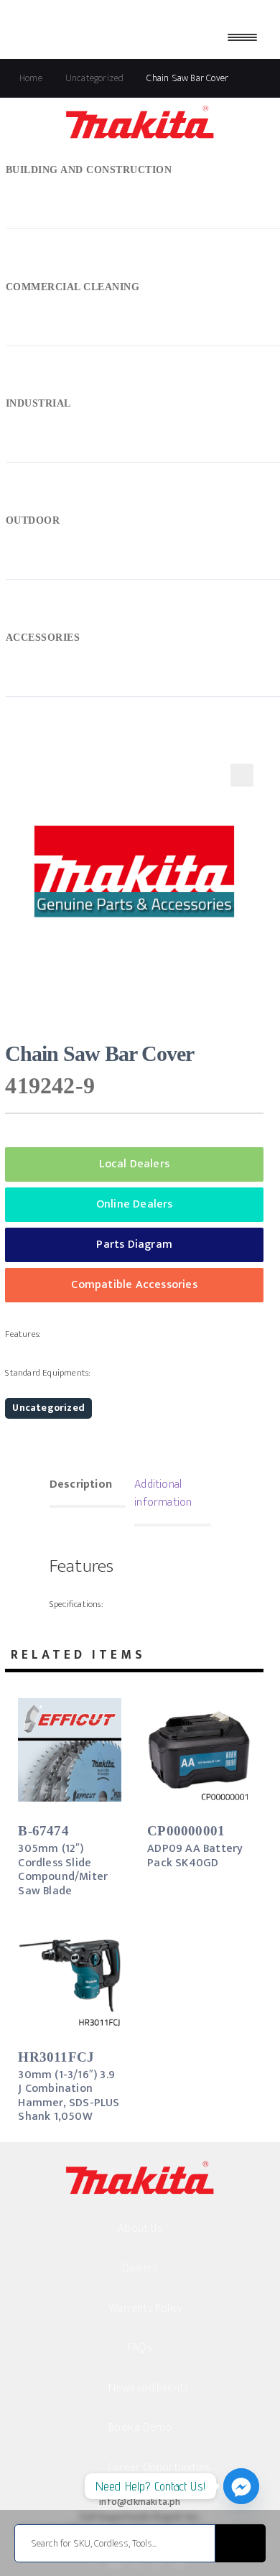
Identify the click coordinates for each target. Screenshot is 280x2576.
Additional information (163, 1494)
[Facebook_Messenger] (241, 2486)
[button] (242, 775)
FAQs (140, 2348)
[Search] (241, 2543)
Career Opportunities (159, 2468)
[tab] (88, 1486)
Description (81, 1484)
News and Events (149, 2388)
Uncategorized (48, 1408)
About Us (140, 2229)
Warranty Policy (145, 2308)
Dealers (140, 2268)
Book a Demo (140, 2428)
